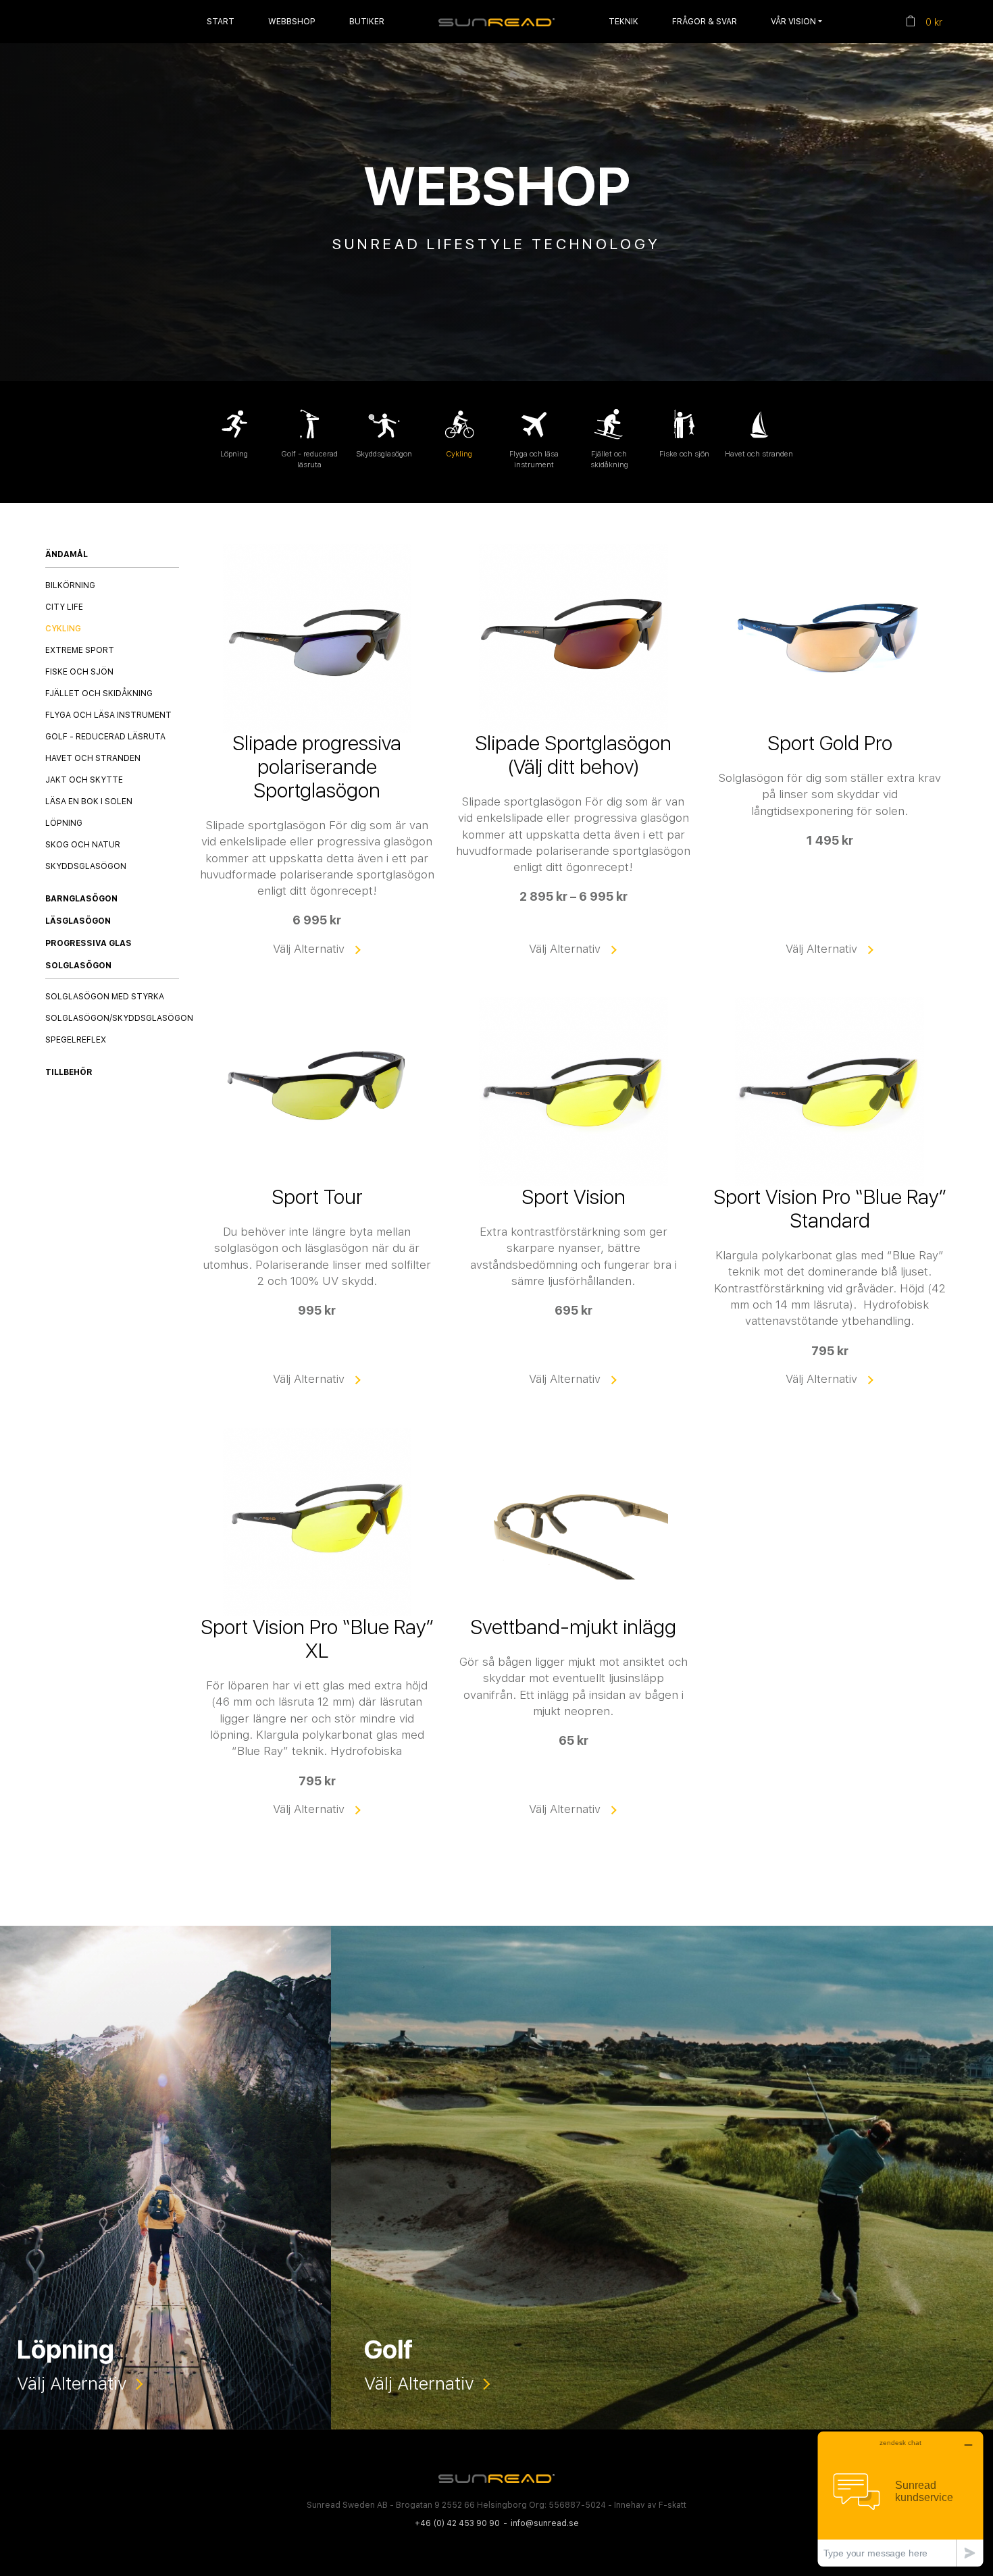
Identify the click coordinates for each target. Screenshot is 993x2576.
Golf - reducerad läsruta (105, 737)
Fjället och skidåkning (99, 693)
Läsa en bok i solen (89, 801)
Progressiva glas (88, 943)
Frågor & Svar (705, 21)
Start (221, 21)
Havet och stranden (93, 758)
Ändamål (67, 554)
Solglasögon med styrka (105, 997)
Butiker (367, 21)
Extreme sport (80, 650)
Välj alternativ (309, 948)
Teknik (623, 21)
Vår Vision (793, 21)
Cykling (63, 629)
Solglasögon (78, 965)
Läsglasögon (78, 920)
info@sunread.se (545, 2523)
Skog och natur (83, 845)
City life (64, 607)
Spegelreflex (76, 1040)
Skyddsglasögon (86, 866)
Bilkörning (70, 585)
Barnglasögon (81, 898)
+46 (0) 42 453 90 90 (457, 2523)
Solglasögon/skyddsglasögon (119, 1018)
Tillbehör (69, 1072)
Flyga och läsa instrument (108, 715)
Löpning (64, 823)
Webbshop (292, 21)
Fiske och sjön (79, 672)
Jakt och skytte (84, 780)
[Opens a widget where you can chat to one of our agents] (900, 2499)
